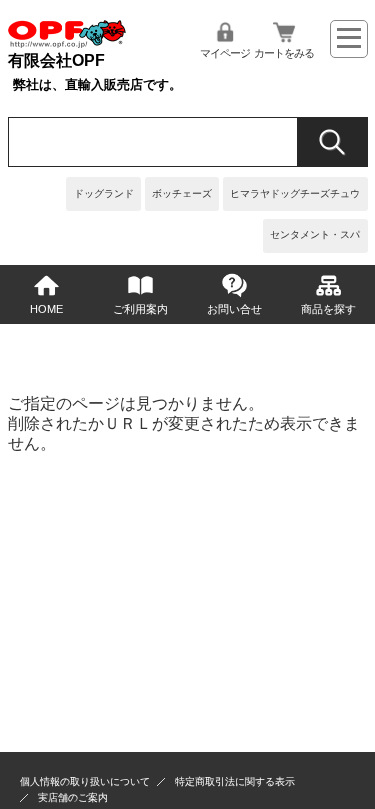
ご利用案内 (140, 309)
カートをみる (284, 53)
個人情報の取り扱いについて (85, 781)
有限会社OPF (56, 60)
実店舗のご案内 (73, 797)
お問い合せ (234, 309)
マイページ (225, 53)
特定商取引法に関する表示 (235, 781)
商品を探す (328, 309)
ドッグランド (104, 193)
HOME (46, 309)
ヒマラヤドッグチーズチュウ (295, 193)
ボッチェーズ (182, 193)
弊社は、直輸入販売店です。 (97, 84)
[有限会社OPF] (67, 42)
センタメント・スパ (315, 234)
